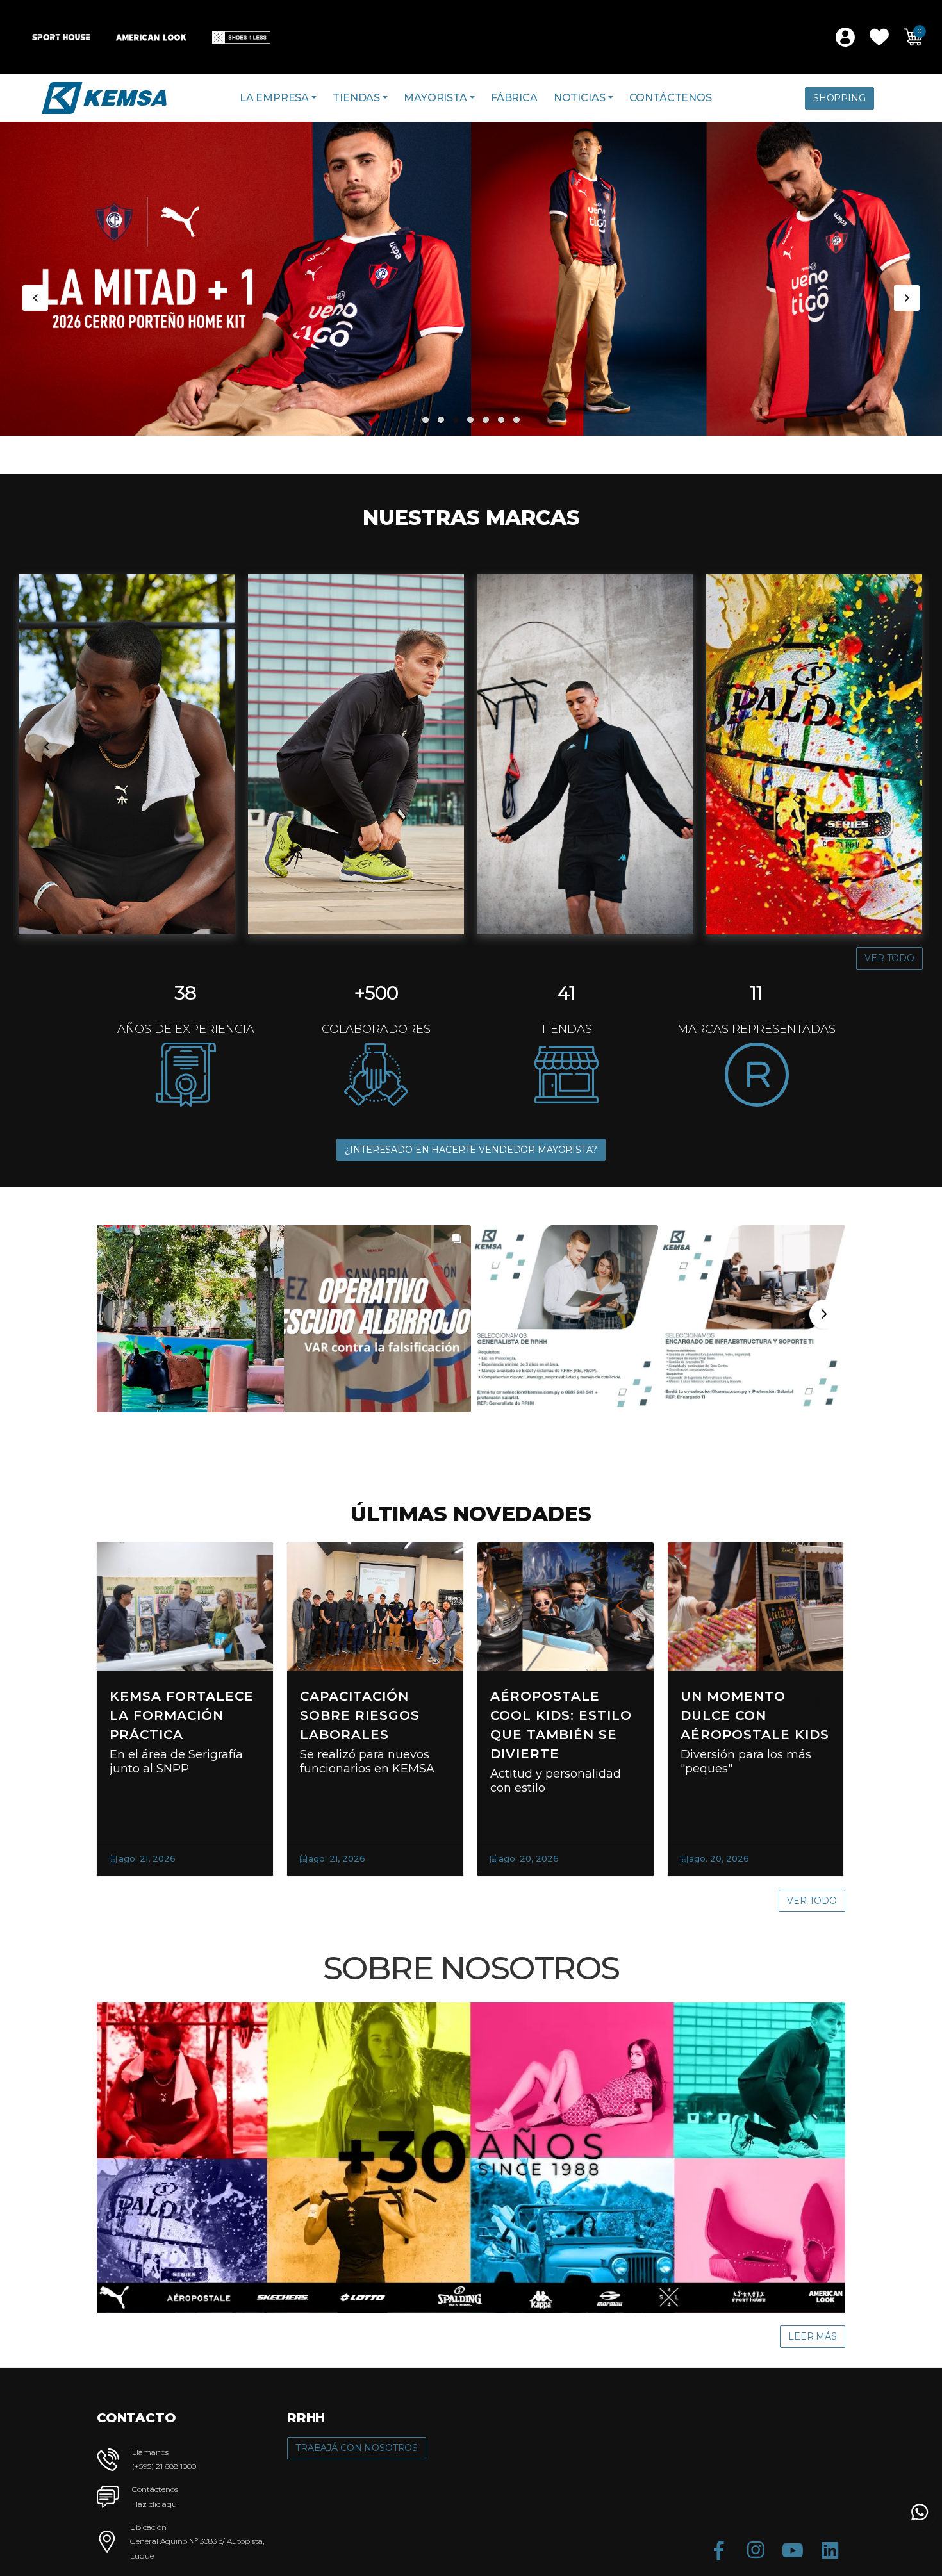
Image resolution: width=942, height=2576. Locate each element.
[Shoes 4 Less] (241, 37)
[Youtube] (793, 2550)
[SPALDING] (814, 754)
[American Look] (151, 37)
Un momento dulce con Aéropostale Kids (755, 1715)
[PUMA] (127, 754)
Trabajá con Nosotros (357, 2448)
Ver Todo (889, 958)
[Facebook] (718, 2550)
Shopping (839, 98)
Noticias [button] (580, 98)
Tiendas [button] (356, 98)
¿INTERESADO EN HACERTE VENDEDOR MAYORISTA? (471, 1150)
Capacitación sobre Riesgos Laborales (360, 1715)
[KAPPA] (585, 754)
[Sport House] (61, 37)
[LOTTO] (356, 754)
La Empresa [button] (274, 98)
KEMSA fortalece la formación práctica (182, 1715)
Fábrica (514, 98)
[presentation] (35, 298)
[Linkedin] (830, 2550)
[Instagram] (756, 2550)
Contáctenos (671, 98)
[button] (879, 37)
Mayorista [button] (435, 98)
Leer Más (813, 2336)
